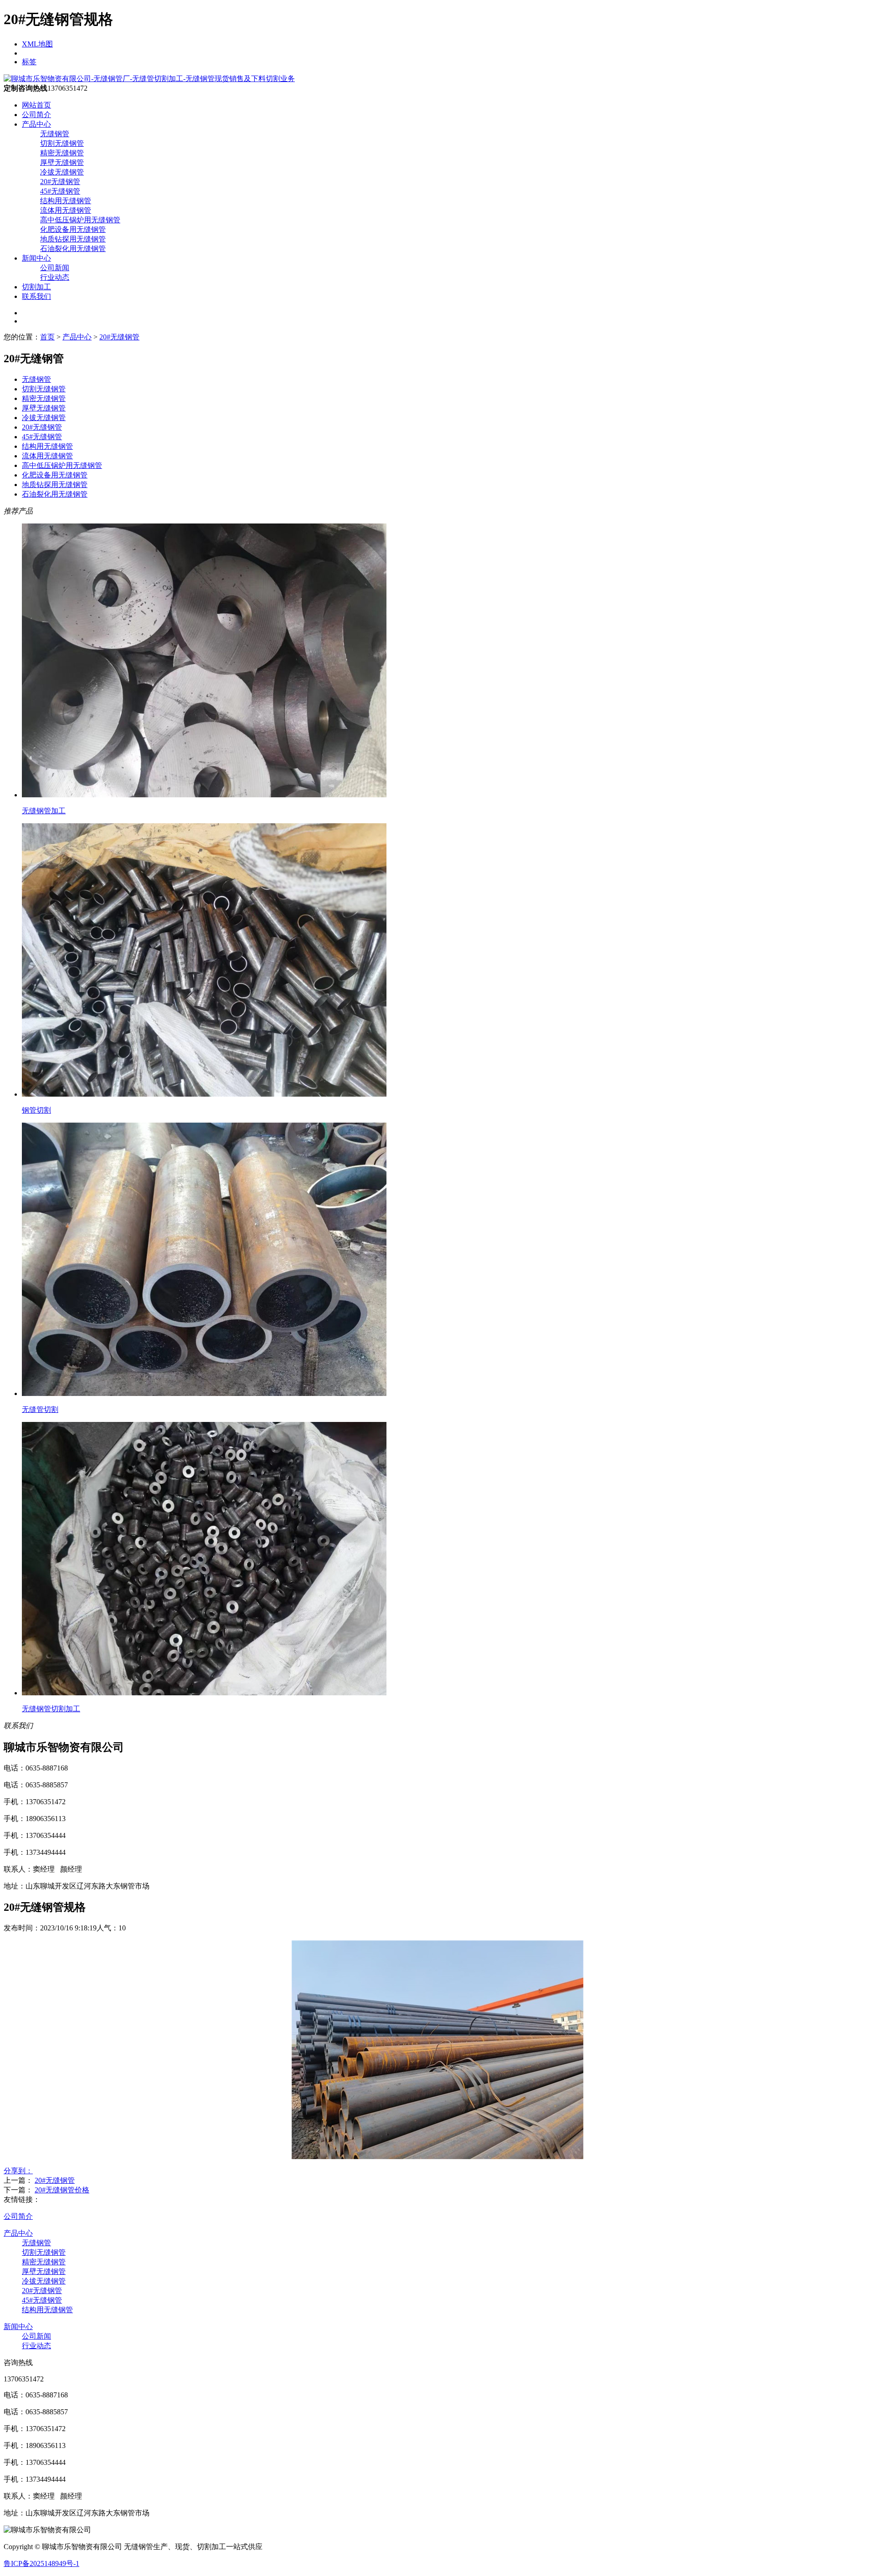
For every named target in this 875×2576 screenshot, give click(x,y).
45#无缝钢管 (60, 191)
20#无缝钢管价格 (62, 2190)
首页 (47, 337)
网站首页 (36, 105)
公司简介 (36, 115)
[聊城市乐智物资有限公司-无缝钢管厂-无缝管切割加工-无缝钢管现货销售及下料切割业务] (149, 79)
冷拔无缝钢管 (62, 172)
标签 (29, 62)
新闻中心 (36, 258)
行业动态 (55, 277)
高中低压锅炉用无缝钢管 (80, 220)
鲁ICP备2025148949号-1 (41, 2563)
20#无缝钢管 (60, 182)
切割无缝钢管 (62, 143)
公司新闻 (55, 268)
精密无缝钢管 (62, 153)
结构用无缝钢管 (66, 201)
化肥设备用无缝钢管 (73, 229)
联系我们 (36, 296)
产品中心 (36, 124)
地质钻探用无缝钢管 (73, 239)
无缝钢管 (55, 134)
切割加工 (36, 287)
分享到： (18, 2171)
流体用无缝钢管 (66, 210)
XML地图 (37, 44)
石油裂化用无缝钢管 (73, 249)
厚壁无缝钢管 (62, 162)
